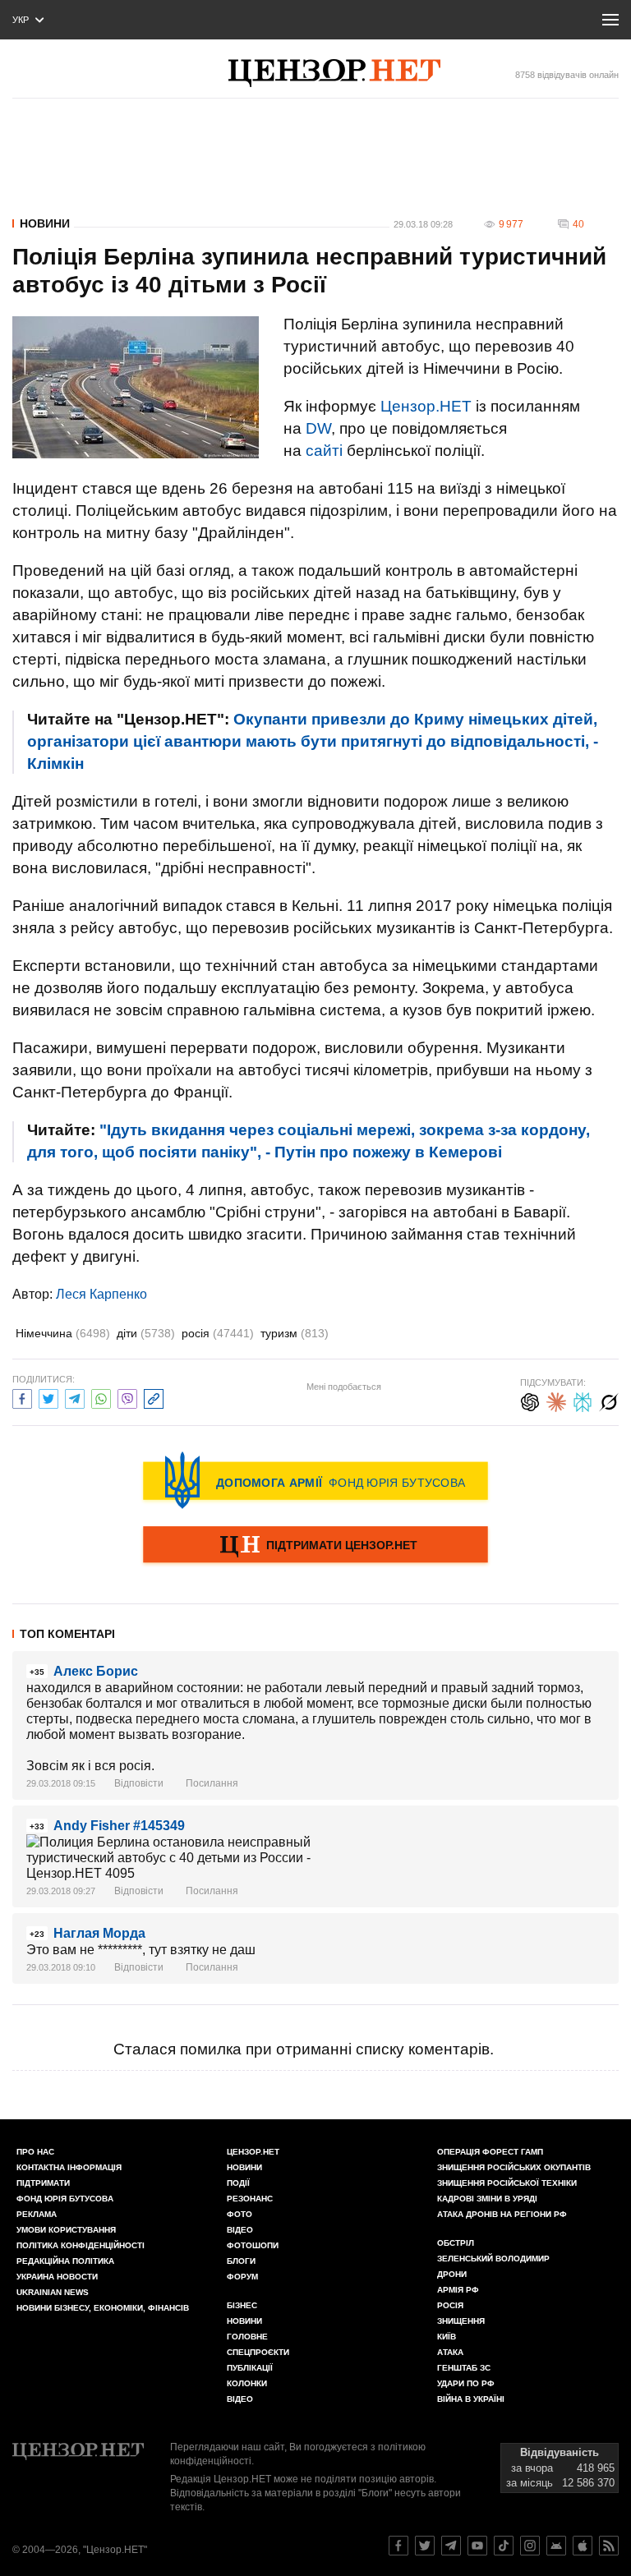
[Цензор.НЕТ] (334, 73)
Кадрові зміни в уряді (487, 2199)
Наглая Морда (99, 1933)
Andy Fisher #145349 (119, 1826)
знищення (461, 2321)
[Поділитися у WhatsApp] (101, 1397)
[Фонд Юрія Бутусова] (315, 1480)
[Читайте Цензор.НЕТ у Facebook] (398, 2546)
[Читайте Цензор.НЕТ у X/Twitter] (425, 2546)
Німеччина (63, 1333)
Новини (45, 223)
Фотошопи (253, 2245)
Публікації (250, 2368)
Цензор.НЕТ (426, 406)
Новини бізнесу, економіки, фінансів (103, 2308)
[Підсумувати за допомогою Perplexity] (583, 1400)
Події (238, 2183)
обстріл (456, 2243)
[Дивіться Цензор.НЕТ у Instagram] (530, 2546)
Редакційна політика (65, 2261)
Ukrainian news (53, 2292)
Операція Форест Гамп (490, 2152)
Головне (247, 2337)
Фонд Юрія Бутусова (65, 2199)
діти (146, 1333)
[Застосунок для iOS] (583, 2546)
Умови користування (66, 2230)
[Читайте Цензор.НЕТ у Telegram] (451, 2546)
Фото (240, 2214)
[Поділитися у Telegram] (75, 1397)
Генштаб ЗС (464, 2368)
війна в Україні (471, 2399)
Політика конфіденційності (81, 2245)
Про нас (35, 2152)
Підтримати (43, 2183)
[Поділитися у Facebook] (22, 1397)
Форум (242, 2277)
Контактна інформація (69, 2167)
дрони (452, 2274)
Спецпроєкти (258, 2352)
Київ (447, 2337)
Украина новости (57, 2277)
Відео (240, 2230)
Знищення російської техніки (507, 2183)
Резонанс (250, 2199)
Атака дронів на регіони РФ (502, 2214)
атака (450, 2352)
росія (218, 1333)
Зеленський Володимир (493, 2259)
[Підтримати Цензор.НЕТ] (315, 1546)
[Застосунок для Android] (556, 2546)
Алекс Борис (96, 1671)
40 (578, 224)
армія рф (458, 2290)
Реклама (37, 2214)
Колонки (247, 2383)
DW (318, 428)
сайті (324, 451)
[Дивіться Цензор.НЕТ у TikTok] (504, 2546)
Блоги (241, 2261)
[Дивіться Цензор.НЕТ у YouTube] (477, 2546)
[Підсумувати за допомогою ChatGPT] (530, 1400)
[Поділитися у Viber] (127, 1397)
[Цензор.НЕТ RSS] (609, 2546)
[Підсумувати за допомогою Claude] (556, 1400)
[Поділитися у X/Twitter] (48, 1397)
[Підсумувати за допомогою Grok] (609, 1400)
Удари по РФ (466, 2383)
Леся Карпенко (101, 1294)
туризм (295, 1333)
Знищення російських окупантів (514, 2167)
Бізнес (242, 2305)
